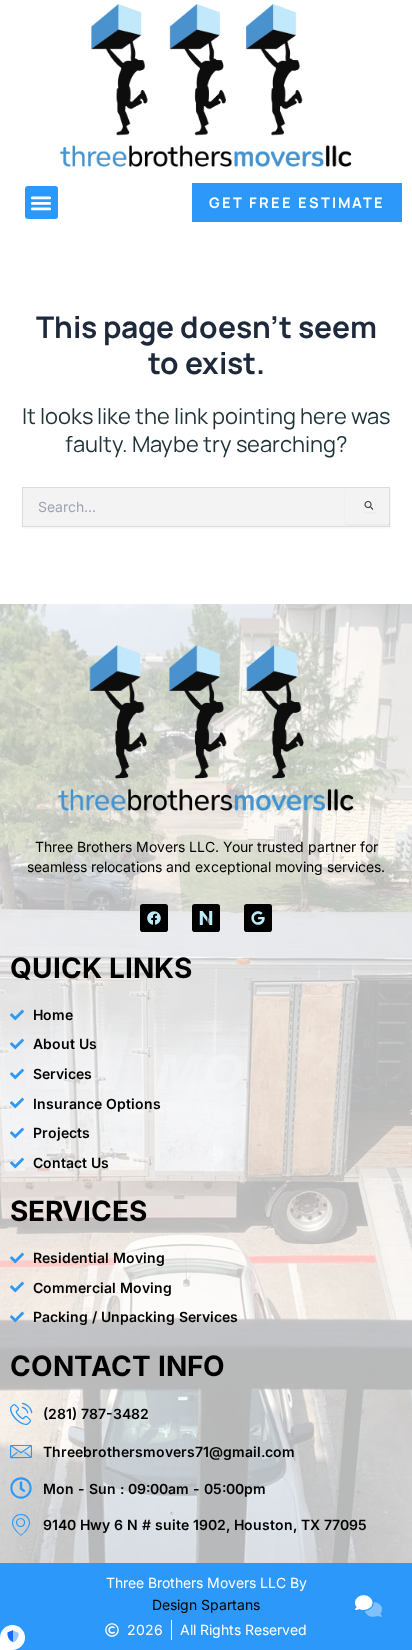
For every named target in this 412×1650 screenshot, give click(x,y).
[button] (41, 202)
